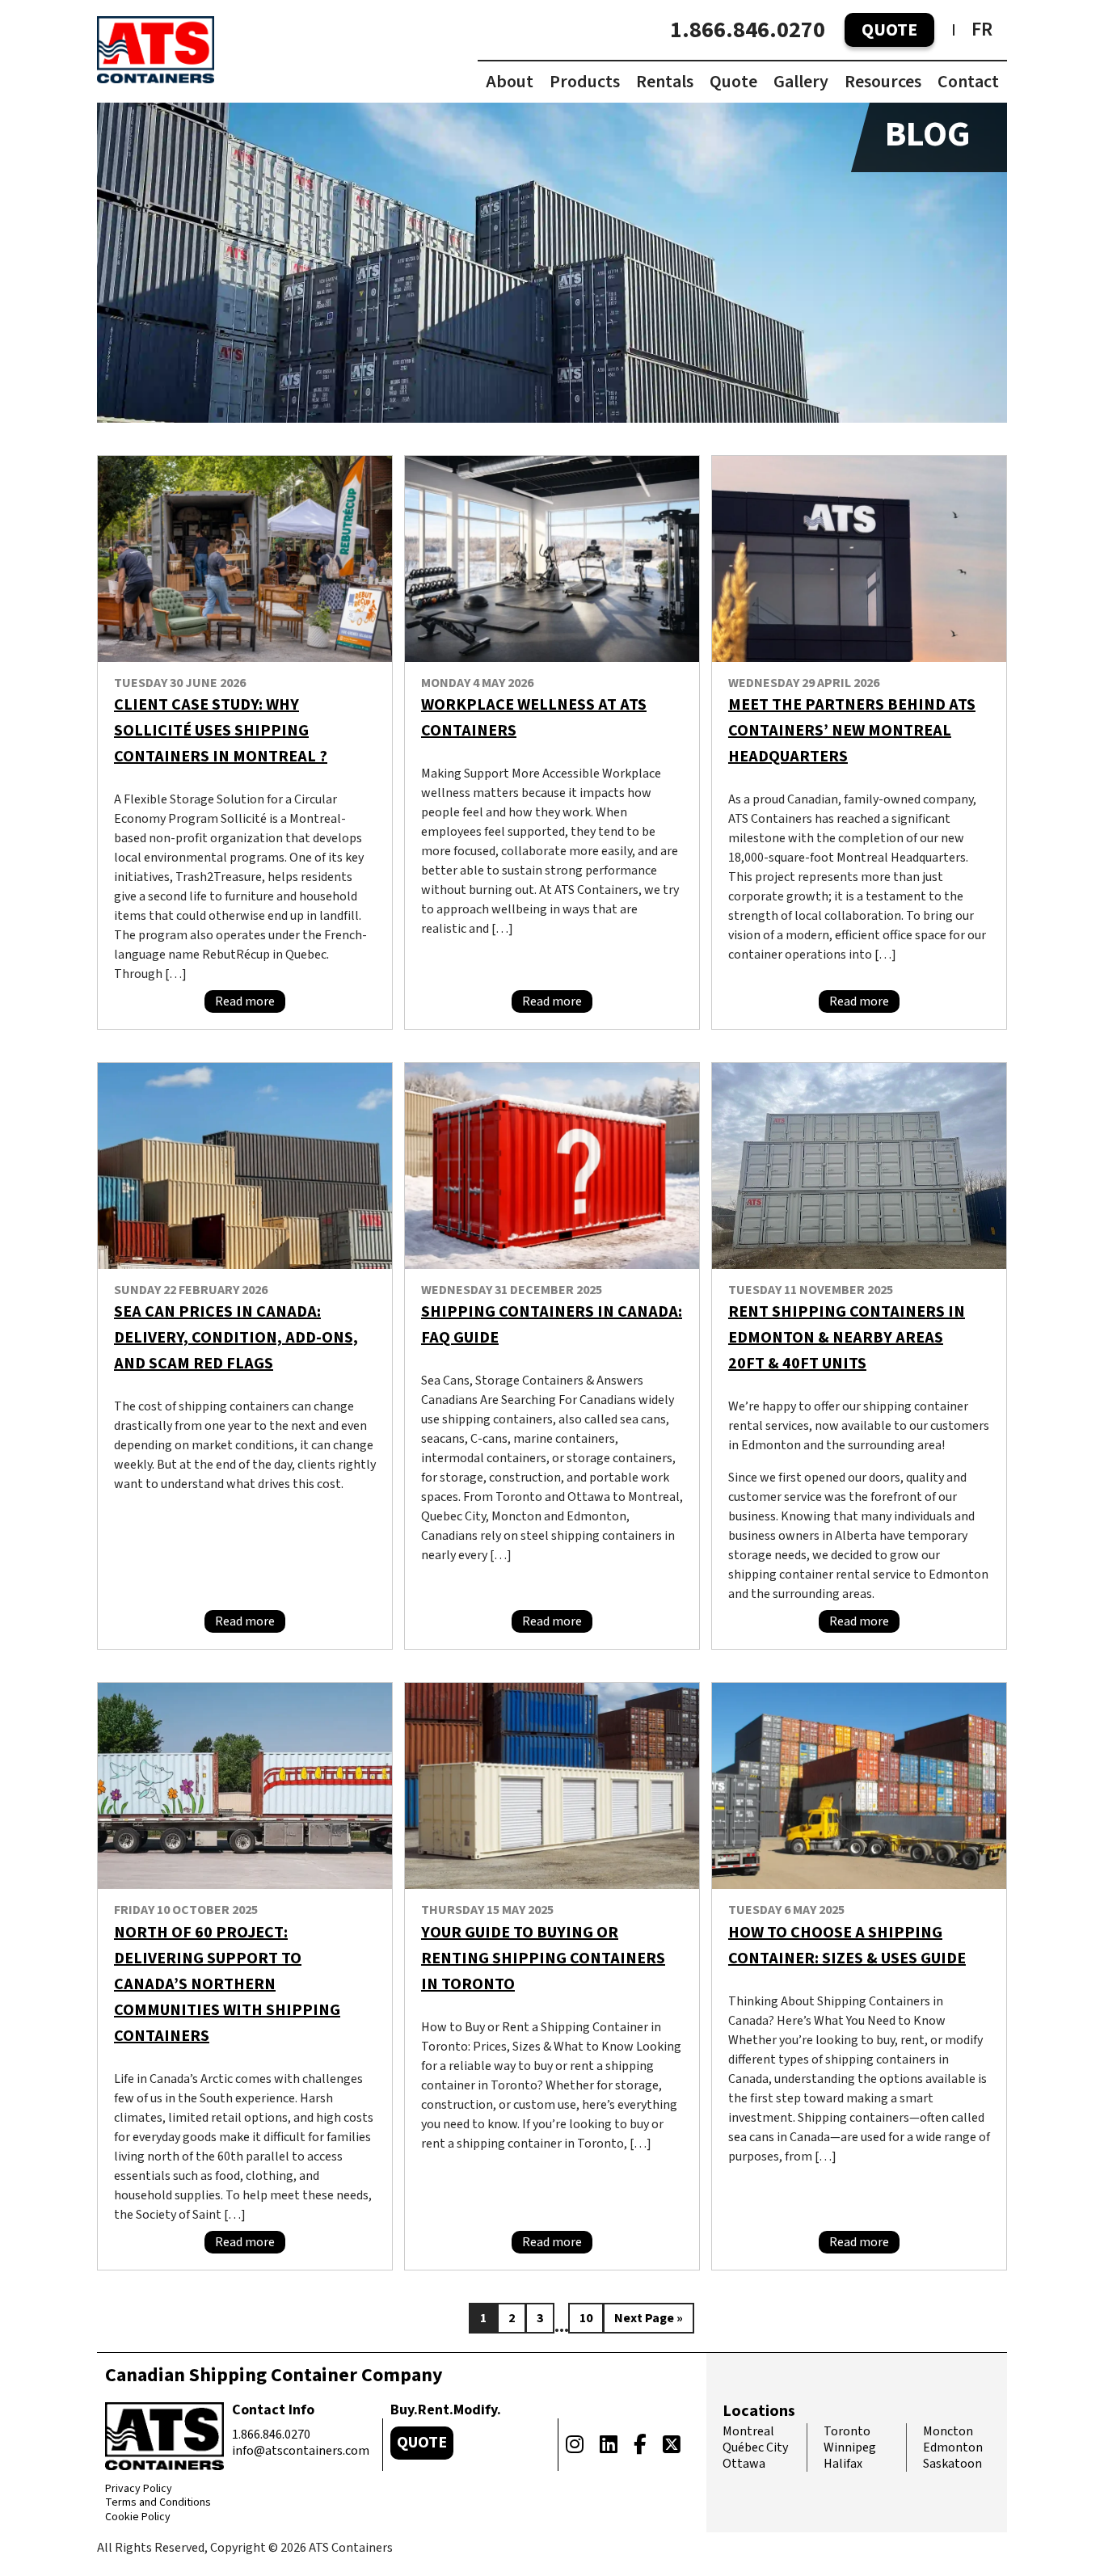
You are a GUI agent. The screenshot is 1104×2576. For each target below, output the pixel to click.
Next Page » (649, 2318)
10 (586, 2318)
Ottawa (744, 2464)
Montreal (748, 2431)
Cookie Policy (138, 2518)
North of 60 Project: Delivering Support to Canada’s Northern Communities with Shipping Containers (227, 1984)
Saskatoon (952, 2464)
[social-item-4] (672, 2445)
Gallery (801, 82)
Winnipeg (850, 2447)
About (510, 82)
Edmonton (953, 2447)
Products (585, 82)
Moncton (948, 2431)
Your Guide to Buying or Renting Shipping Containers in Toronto (543, 1958)
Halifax (843, 2464)
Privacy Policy (139, 2490)
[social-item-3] (640, 2445)
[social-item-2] (609, 2445)
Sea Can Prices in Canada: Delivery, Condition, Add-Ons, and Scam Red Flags (236, 1338)
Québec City (755, 2447)
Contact (968, 82)
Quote (889, 30)
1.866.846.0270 (748, 30)
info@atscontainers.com (301, 2451)
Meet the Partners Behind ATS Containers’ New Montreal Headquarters (852, 731)
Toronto (847, 2431)
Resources (883, 82)
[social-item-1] (575, 2445)
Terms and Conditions (158, 2503)
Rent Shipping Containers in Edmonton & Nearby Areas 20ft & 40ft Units (847, 1338)
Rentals (665, 82)
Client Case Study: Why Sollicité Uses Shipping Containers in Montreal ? (221, 731)
